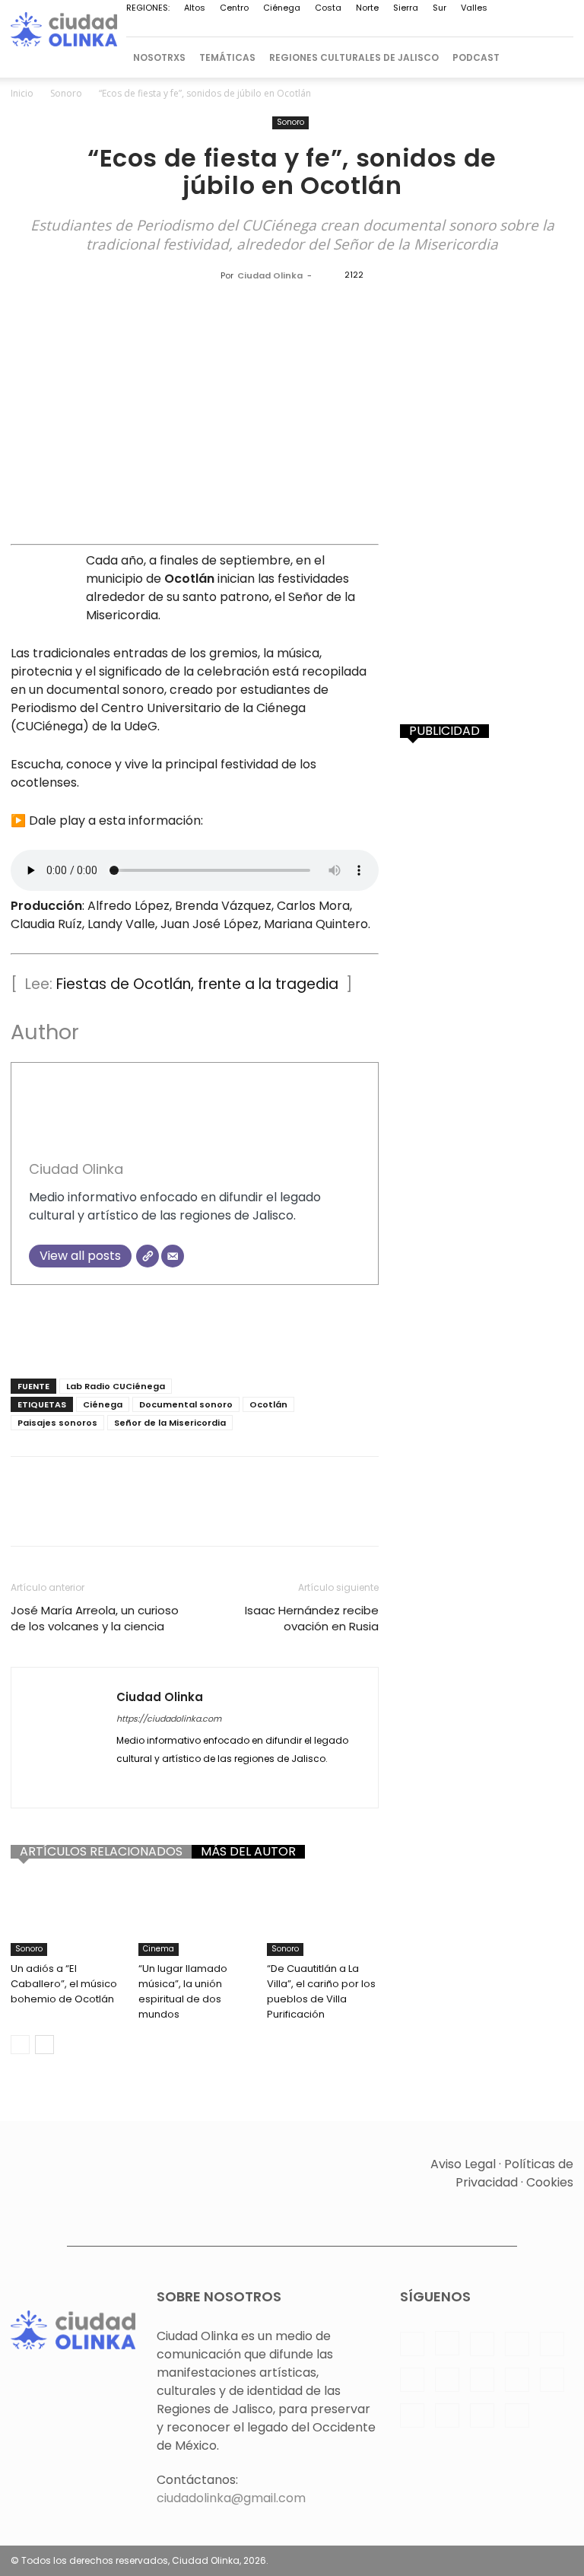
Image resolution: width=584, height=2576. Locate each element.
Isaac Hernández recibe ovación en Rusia (312, 1618)
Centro (234, 8)
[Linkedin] (286, 27)
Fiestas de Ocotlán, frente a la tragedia (197, 984)
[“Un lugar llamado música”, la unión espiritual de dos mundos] (194, 1917)
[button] (555, 57)
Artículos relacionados (101, 1852)
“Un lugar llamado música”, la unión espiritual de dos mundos (183, 1991)
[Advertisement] (195, 1328)
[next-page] (44, 2045)
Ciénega (282, 8)
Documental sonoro (186, 1404)
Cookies (550, 2182)
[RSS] (361, 27)
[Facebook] (236, 27)
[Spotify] (386, 27)
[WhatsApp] (487, 27)
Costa (328, 8)
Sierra (406, 8)
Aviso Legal (463, 2164)
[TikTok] (436, 27)
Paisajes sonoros (57, 1423)
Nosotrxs (159, 57)
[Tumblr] (306, 1515)
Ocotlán (268, 1404)
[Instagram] (261, 27)
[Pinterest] (336, 27)
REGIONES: (148, 8)
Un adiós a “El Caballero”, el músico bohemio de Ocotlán (64, 1984)
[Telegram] (411, 27)
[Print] (271, 1515)
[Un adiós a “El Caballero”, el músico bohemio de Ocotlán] (67, 1917)
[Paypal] (311, 27)
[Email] (173, 1256)
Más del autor (248, 1852)
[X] (462, 27)
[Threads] (562, 27)
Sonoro (66, 93)
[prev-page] (20, 2045)
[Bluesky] (537, 27)
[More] (376, 1515)
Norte (367, 8)
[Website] (148, 1256)
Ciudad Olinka (270, 275)
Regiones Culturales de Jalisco (354, 57)
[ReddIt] (201, 1515)
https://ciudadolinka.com (169, 1719)
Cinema (159, 1949)
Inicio (22, 93)
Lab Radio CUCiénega (116, 1386)
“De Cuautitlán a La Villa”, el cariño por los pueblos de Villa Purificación (321, 1991)
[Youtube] (512, 27)
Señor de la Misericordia (170, 1423)
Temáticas (227, 57)
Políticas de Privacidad (514, 2173)
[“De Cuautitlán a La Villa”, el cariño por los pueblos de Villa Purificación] (323, 1917)
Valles (474, 8)
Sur (440, 8)
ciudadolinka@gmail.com (231, 2498)
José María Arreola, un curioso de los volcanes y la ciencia (95, 1618)
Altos (195, 8)
